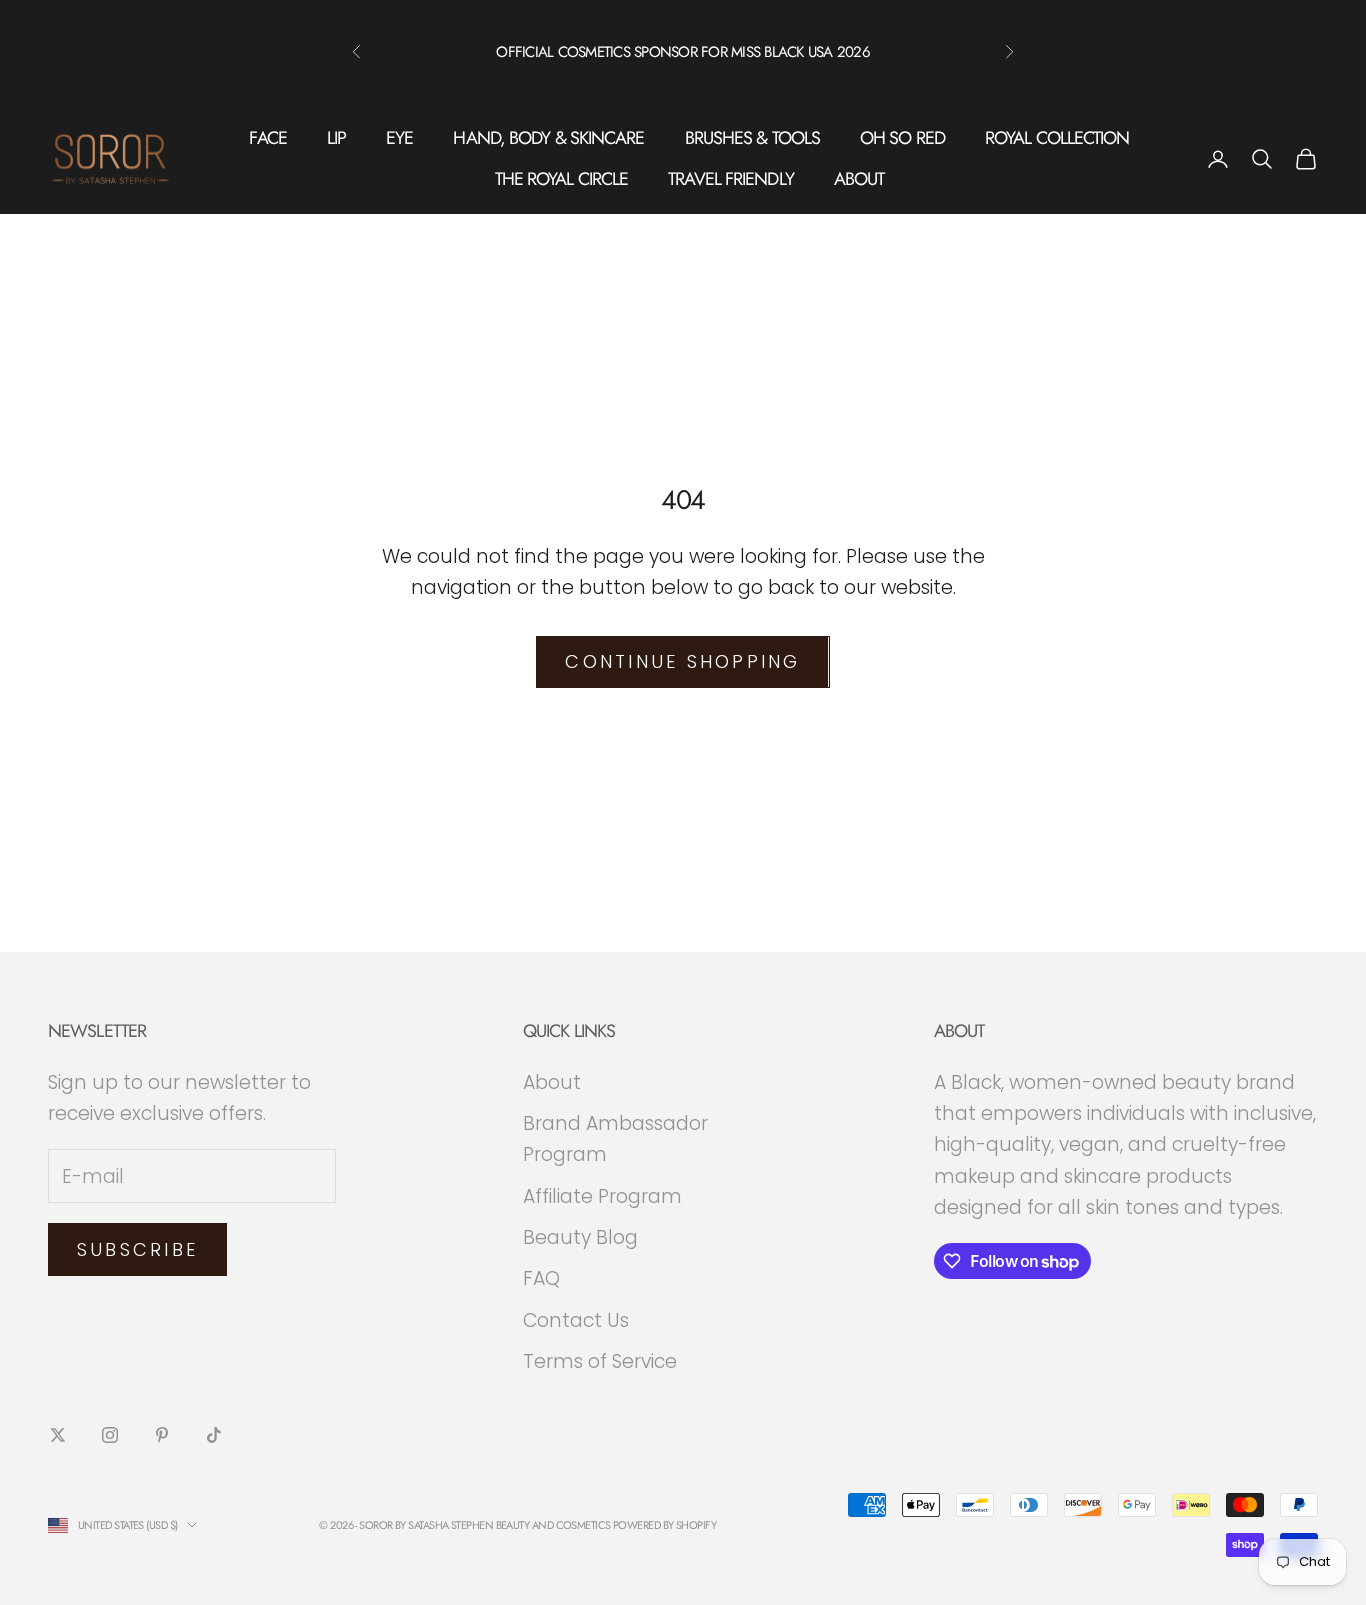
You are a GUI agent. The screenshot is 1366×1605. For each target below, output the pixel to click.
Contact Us (576, 1320)
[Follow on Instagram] (110, 1435)
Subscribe (137, 1249)
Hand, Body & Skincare (548, 138)
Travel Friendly (731, 179)
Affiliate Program (602, 1196)
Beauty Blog (580, 1237)
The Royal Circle (562, 179)
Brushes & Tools (753, 138)
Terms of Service (600, 1361)
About (859, 179)
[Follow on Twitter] (58, 1435)
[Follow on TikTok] (214, 1435)
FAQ (541, 1278)
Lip (336, 138)
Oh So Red (902, 138)
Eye (399, 138)
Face (267, 138)
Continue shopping (682, 661)
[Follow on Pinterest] (162, 1435)
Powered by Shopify (664, 1525)
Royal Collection (1057, 138)
